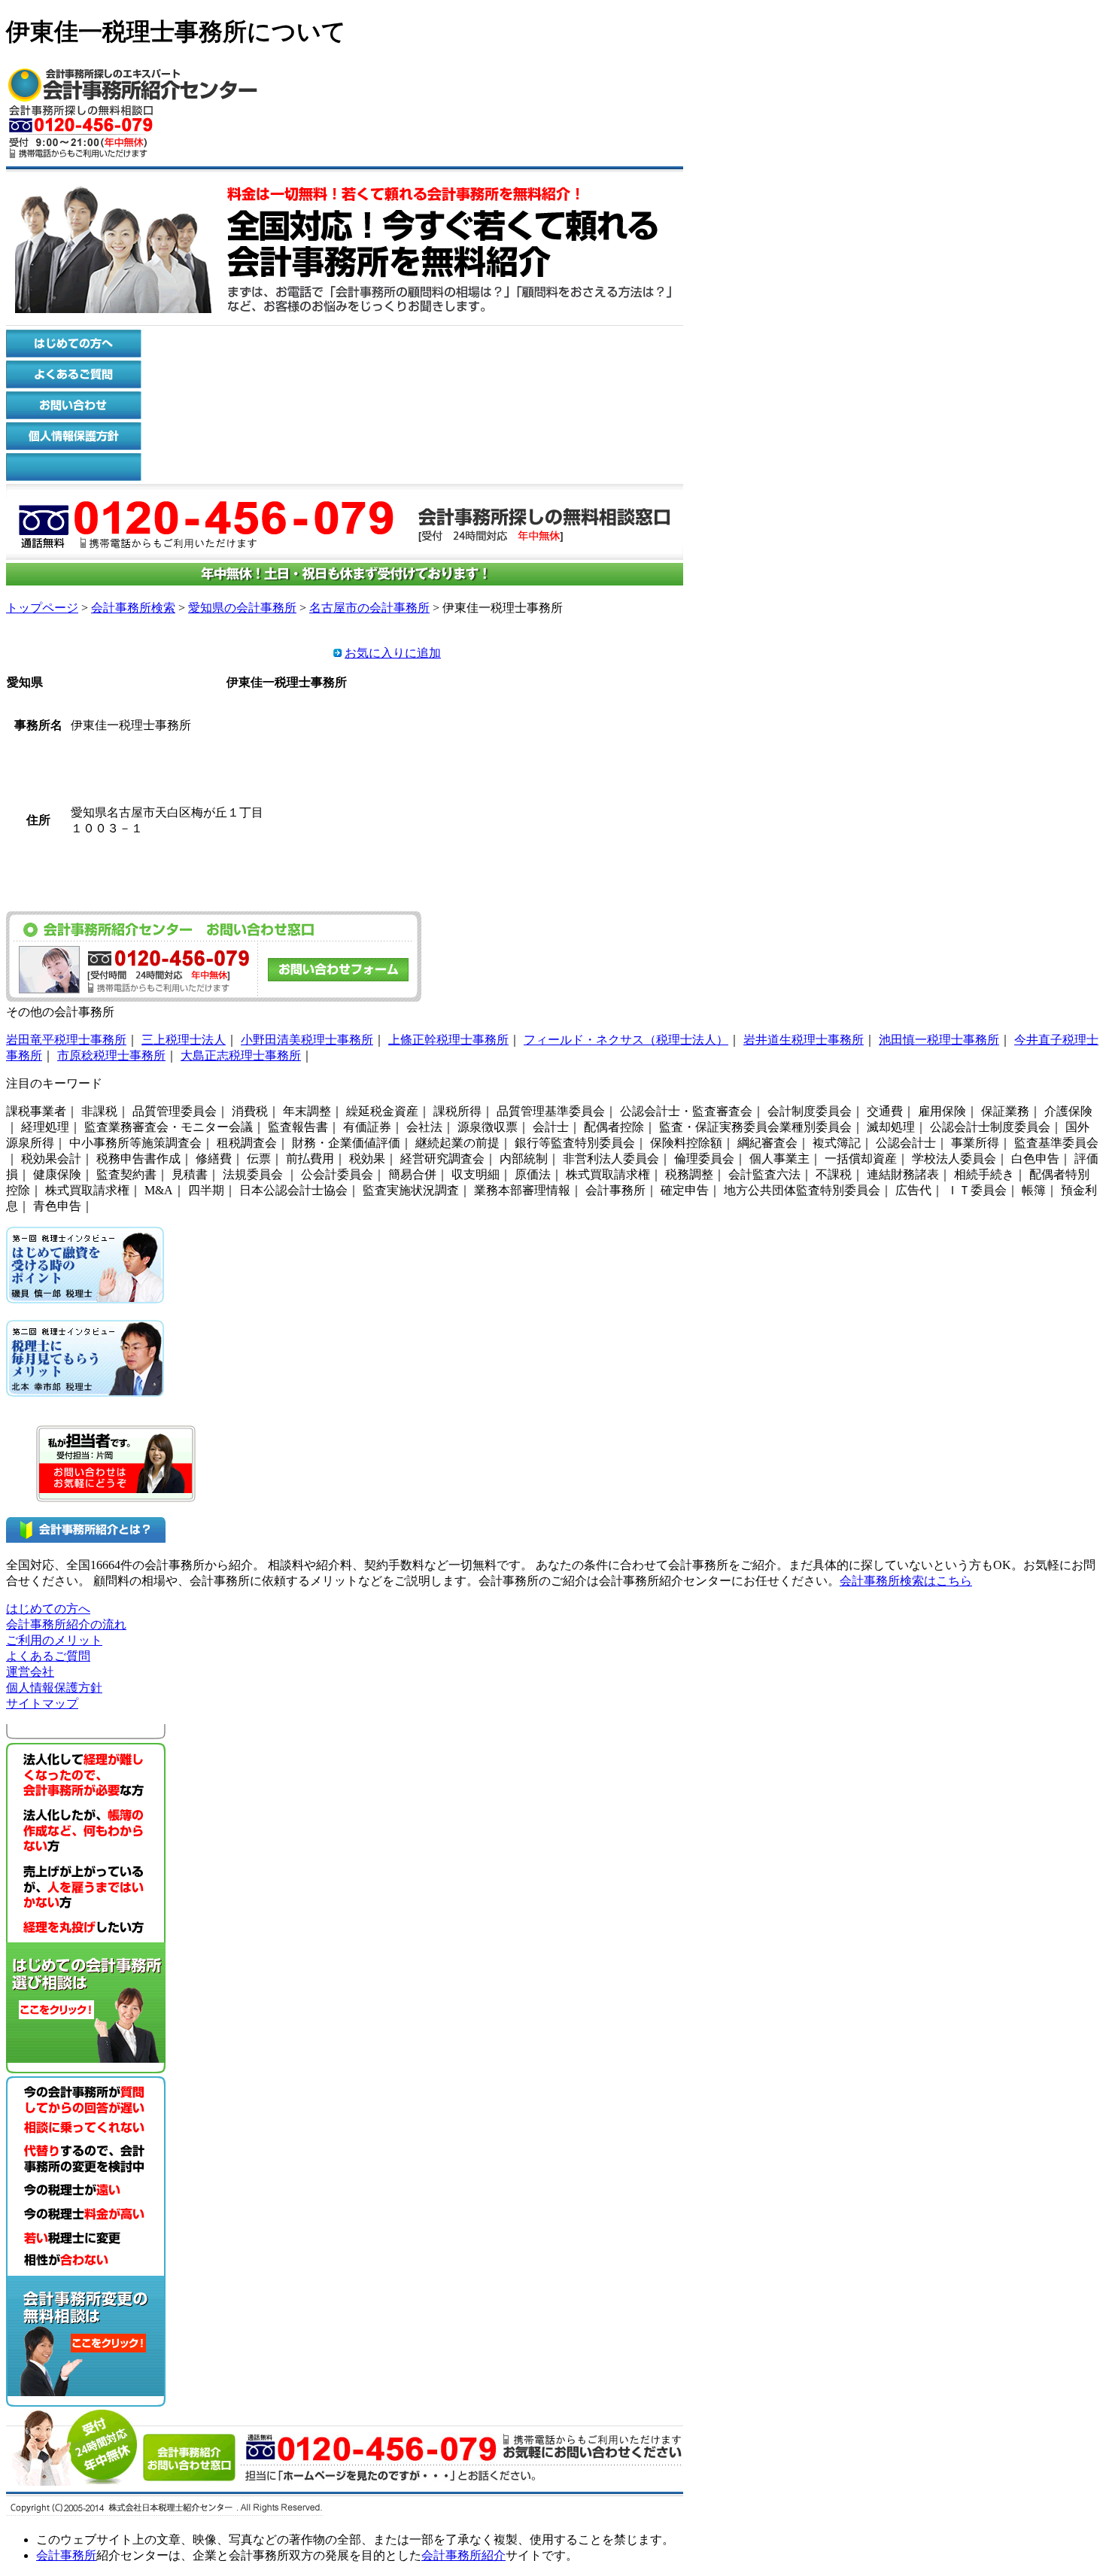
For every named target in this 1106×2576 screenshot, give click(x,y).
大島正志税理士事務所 (241, 1055)
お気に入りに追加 (393, 653)
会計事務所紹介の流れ (66, 1624)
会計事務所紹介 (463, 2555)
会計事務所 (66, 2555)
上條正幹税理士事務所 (448, 1040)
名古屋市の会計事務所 (369, 608)
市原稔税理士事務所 (111, 1055)
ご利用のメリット (54, 1640)
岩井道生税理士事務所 (804, 1040)
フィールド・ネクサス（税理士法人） (626, 1040)
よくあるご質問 (48, 1656)
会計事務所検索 (133, 608)
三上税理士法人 (184, 1040)
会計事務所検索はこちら (906, 1581)
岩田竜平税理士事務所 (66, 1040)
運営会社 (30, 1672)
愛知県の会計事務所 (242, 608)
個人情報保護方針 (54, 1688)
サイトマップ (42, 1703)
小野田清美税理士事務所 (307, 1040)
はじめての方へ (48, 1609)
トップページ (42, 608)
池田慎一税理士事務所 (939, 1040)
